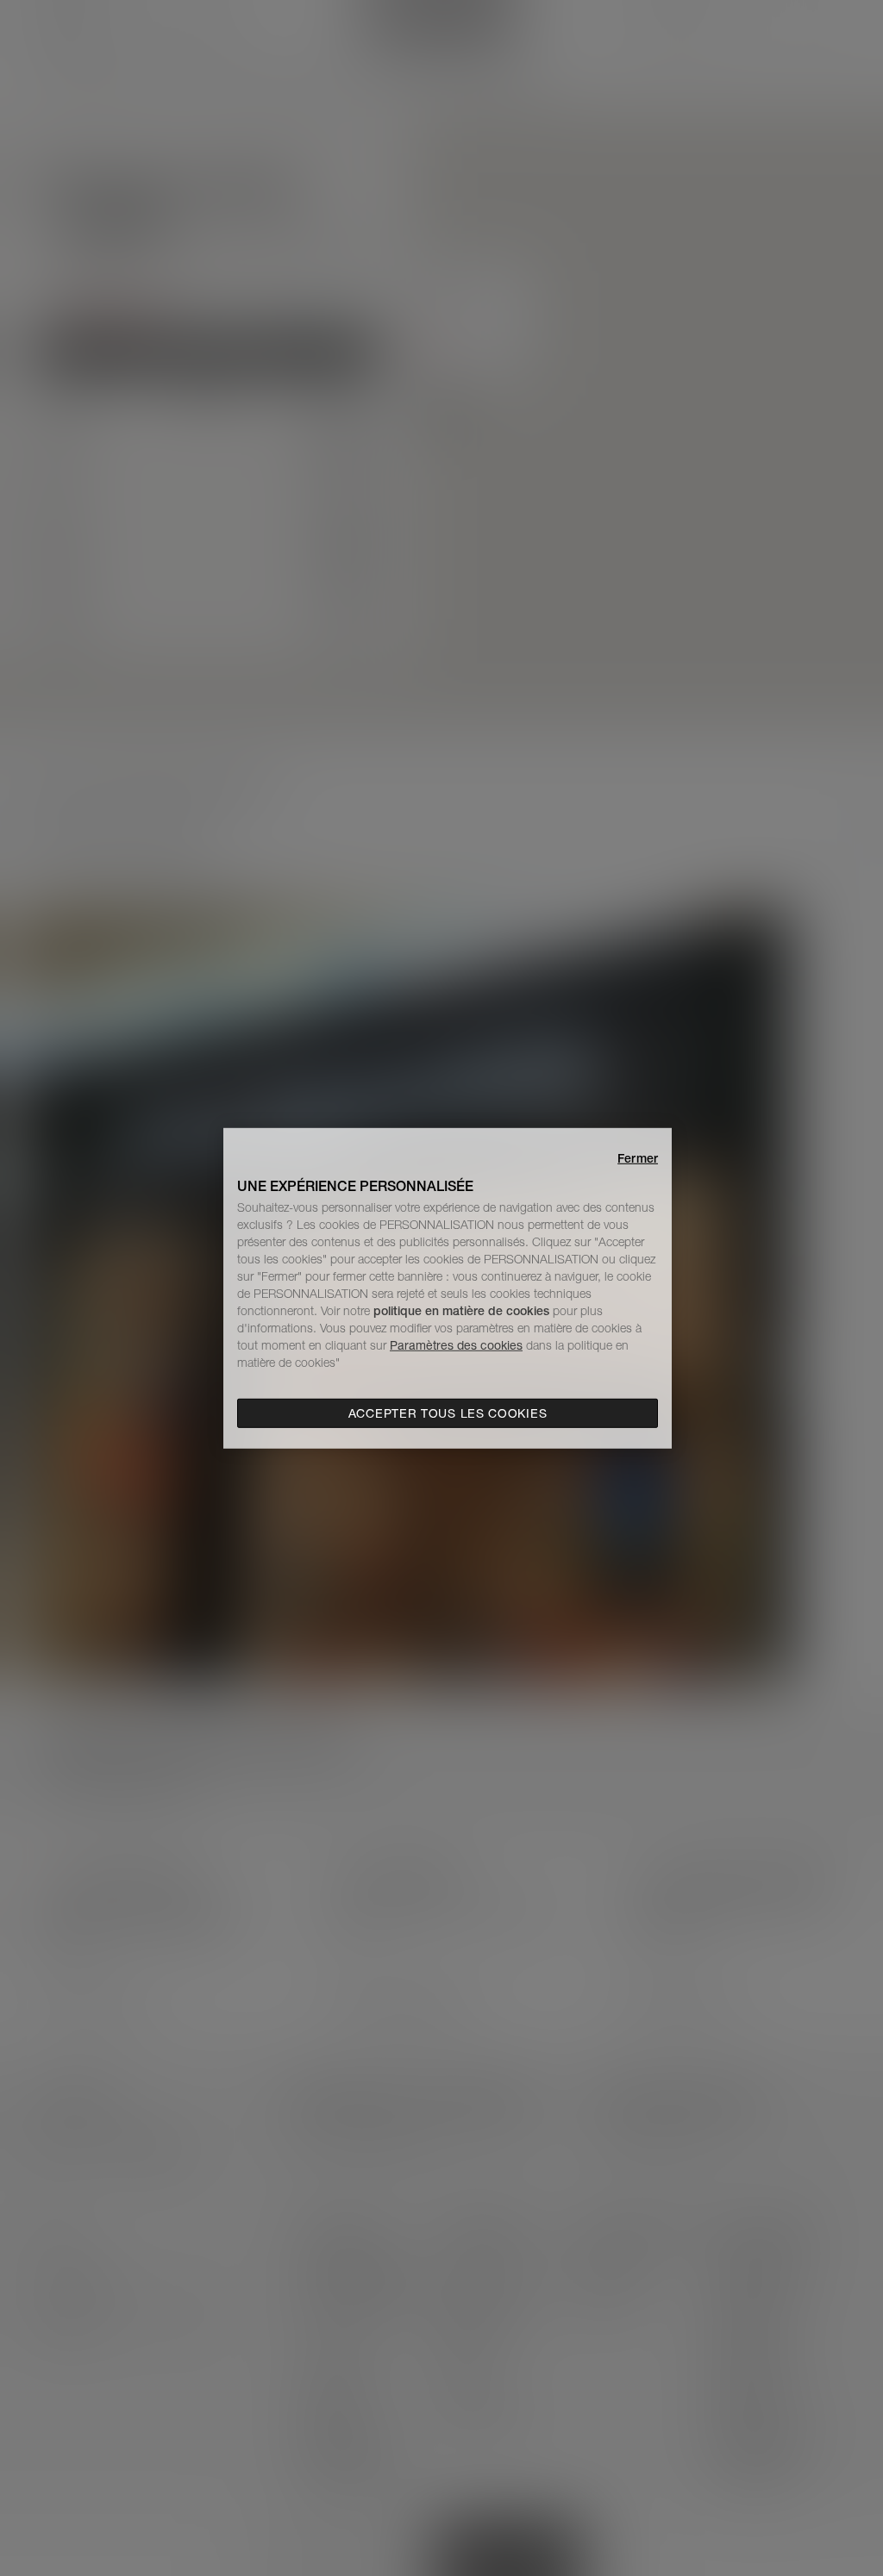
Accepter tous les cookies (448, 1413)
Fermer (638, 1157)
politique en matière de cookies (463, 1311)
